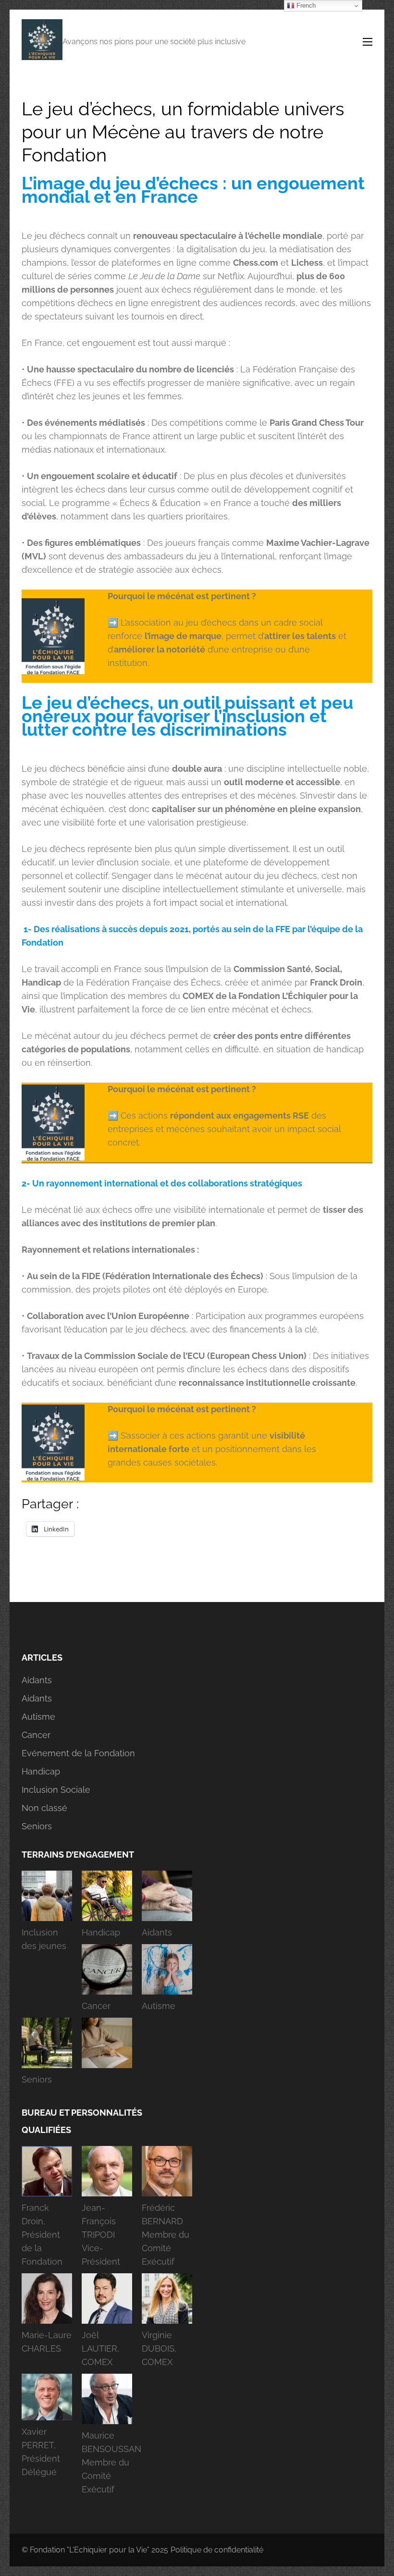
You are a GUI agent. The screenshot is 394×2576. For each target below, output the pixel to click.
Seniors (37, 1826)
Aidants (37, 1680)
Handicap (41, 1771)
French (305, 6)
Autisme (38, 1717)
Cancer (36, 1735)
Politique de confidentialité (217, 2550)
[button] (47, 1914)
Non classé (44, 1808)
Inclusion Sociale (56, 1790)
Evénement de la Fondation (78, 1753)
